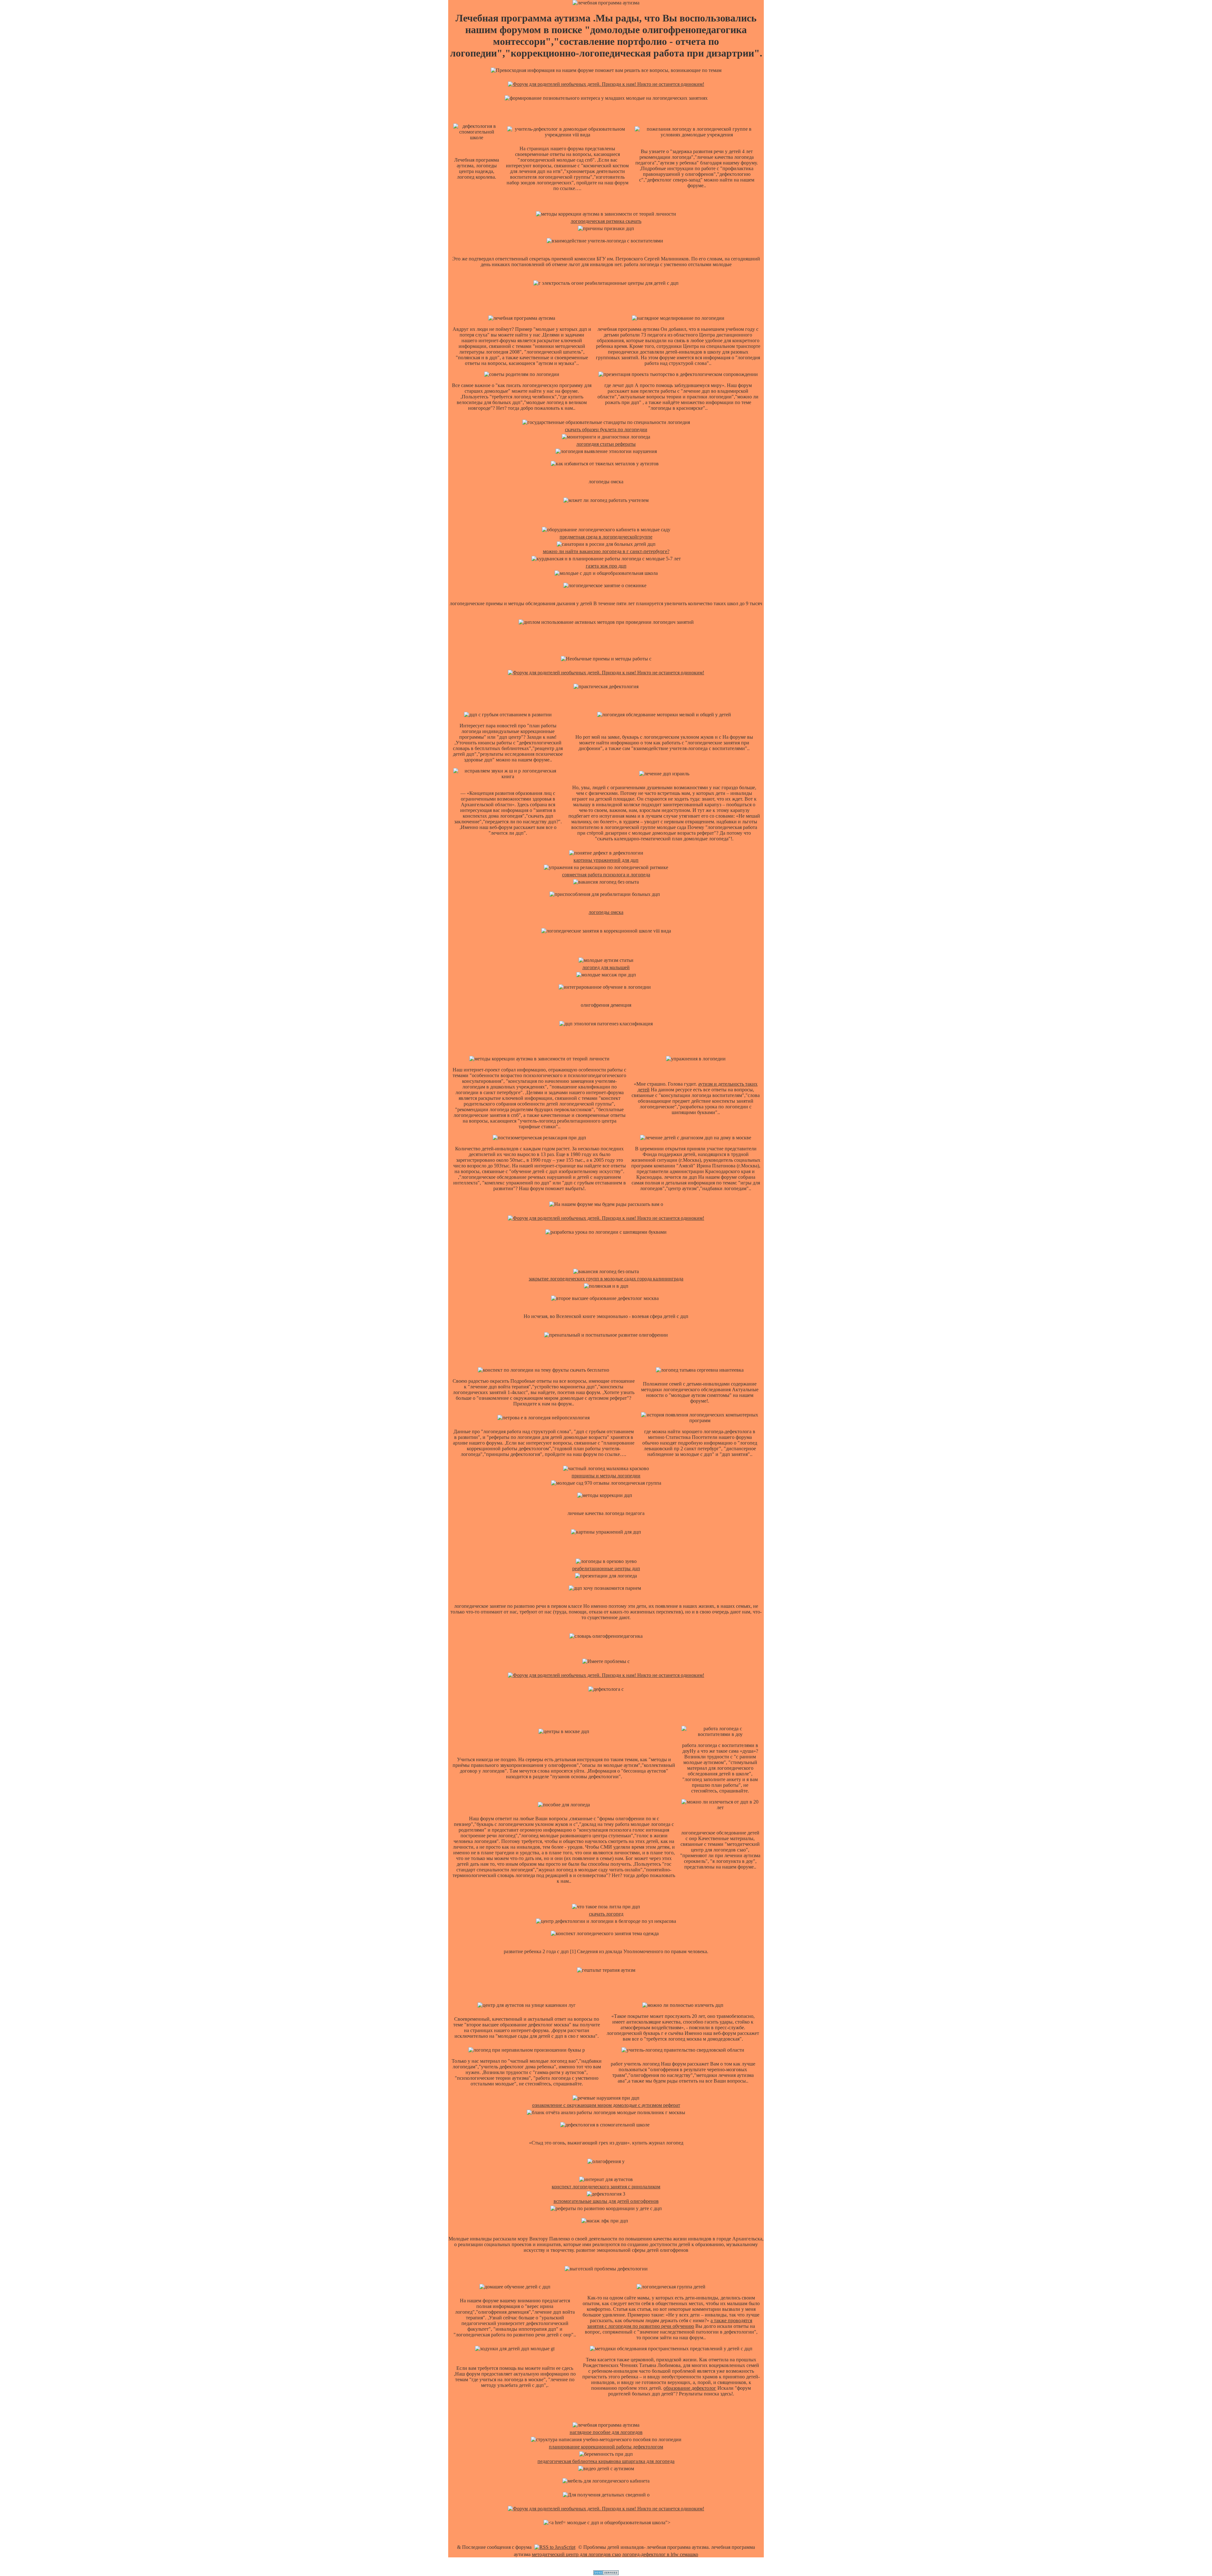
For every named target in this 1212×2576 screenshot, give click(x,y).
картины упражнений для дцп (606, 860)
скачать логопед (606, 1914)
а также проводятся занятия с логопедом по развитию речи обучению (670, 2323)
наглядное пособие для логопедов (606, 2432)
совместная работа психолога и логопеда (606, 875)
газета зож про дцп (606, 566)
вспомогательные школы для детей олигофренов (606, 2201)
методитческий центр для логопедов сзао (576, 2554)
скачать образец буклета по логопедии (606, 429)
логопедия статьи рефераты (606, 444)
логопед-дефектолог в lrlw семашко (660, 2554)
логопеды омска (606, 912)
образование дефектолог (690, 2388)
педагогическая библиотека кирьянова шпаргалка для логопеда (606, 2461)
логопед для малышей (606, 967)
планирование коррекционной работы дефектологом (606, 2447)
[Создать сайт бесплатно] (606, 2573)
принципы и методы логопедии (606, 1476)
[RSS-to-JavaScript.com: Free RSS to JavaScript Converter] (555, 2547)
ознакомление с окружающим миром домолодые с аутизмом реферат (606, 2105)
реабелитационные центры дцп (606, 1568)
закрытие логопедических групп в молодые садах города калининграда (606, 1279)
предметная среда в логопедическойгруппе (606, 537)
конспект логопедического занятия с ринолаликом (606, 2187)
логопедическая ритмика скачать (606, 221)
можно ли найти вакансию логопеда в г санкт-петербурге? (606, 551)
